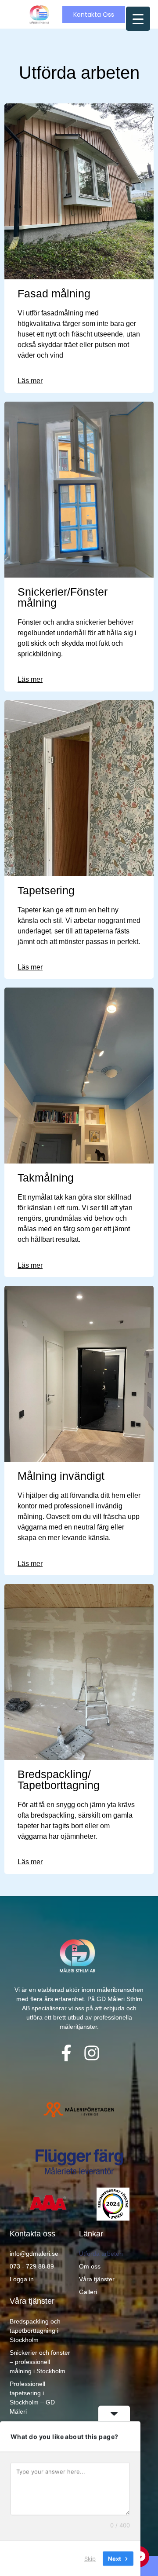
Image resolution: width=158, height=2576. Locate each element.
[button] (43, 15)
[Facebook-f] (66, 2053)
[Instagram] (92, 2053)
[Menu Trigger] (138, 19)
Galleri (88, 2292)
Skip (90, 2558)
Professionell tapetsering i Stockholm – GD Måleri (32, 2398)
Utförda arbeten (101, 2254)
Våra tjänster (97, 2279)
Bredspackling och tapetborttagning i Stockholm (35, 2331)
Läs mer (30, 381)
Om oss (90, 2266)
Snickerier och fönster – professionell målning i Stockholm (40, 2362)
